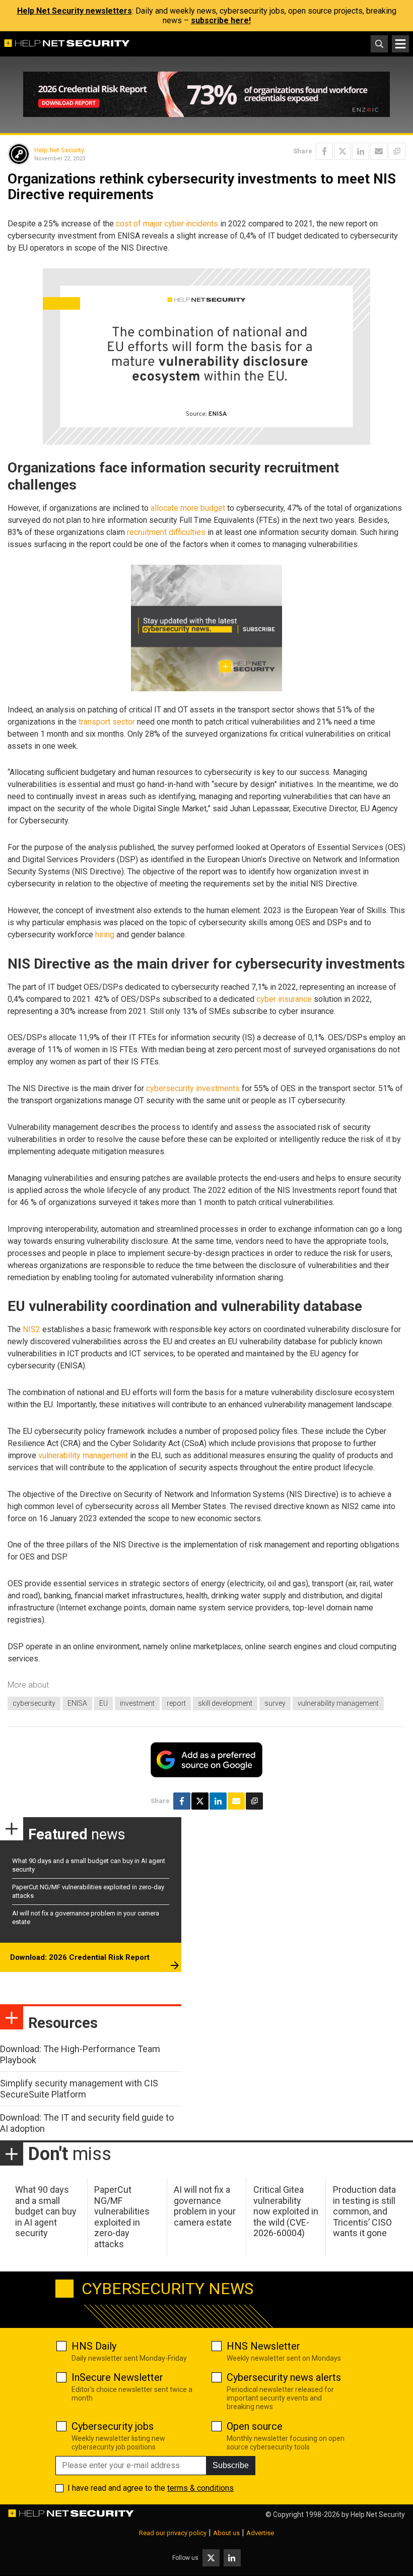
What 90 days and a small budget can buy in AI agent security (46, 2211)
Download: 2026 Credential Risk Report (80, 1957)
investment (137, 1703)
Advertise (260, 2533)
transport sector (107, 722)
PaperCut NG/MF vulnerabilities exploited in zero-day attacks (122, 2217)
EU (104, 1703)
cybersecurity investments (193, 1088)
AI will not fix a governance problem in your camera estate (205, 2206)
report (176, 1703)
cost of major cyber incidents (167, 224)
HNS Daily (94, 2346)
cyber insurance (284, 999)
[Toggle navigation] (400, 44)
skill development (225, 1703)
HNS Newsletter (263, 2346)
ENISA (77, 1703)
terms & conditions (200, 2488)
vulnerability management (83, 1455)
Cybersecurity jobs (113, 2426)
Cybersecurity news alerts (284, 2377)
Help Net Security (59, 150)
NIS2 (31, 1329)
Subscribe (231, 2465)
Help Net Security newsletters (75, 11)
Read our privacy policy (173, 2533)
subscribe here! (221, 20)
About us (226, 2533)
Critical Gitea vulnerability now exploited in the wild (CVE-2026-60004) (286, 2211)
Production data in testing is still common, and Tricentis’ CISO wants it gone (364, 2211)
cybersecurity (34, 1703)
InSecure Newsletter (117, 2377)
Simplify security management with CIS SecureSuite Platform (79, 2089)
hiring (105, 935)
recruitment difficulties (166, 532)
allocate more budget (188, 508)
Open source (255, 2426)
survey (275, 1703)
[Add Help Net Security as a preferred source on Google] (397, 151)
